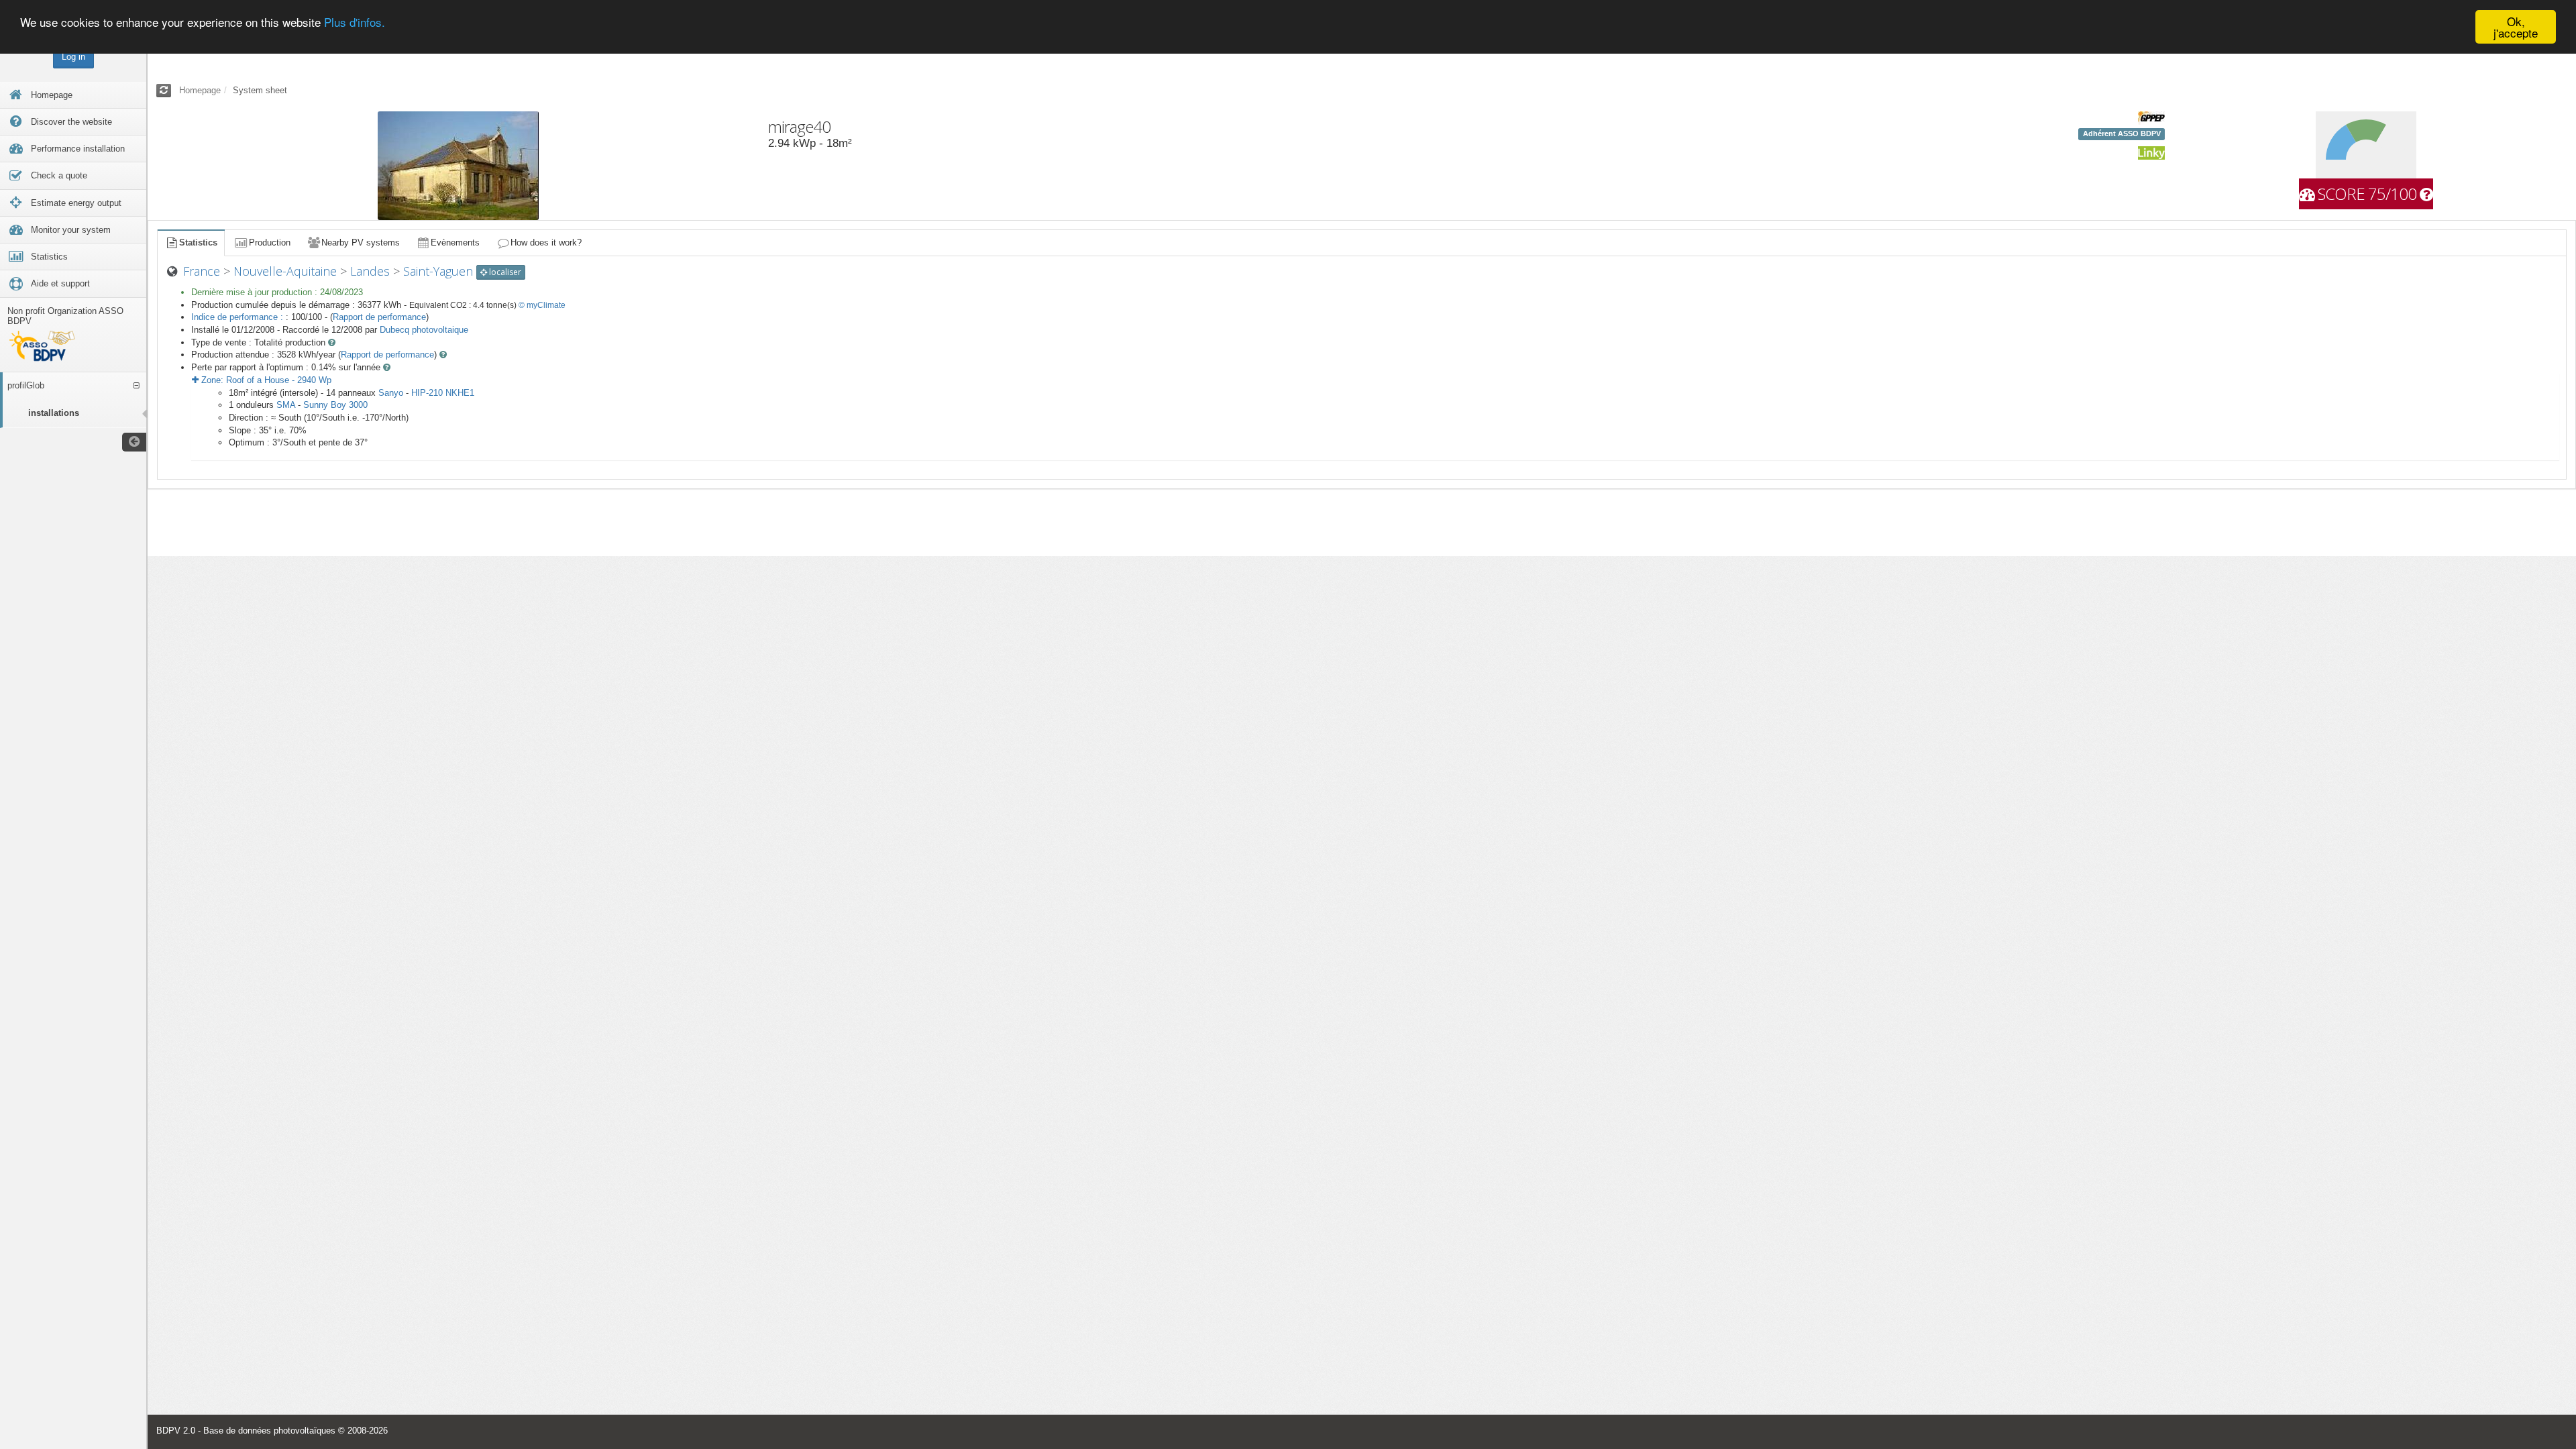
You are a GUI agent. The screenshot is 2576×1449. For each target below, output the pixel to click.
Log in (73, 57)
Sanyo (391, 393)
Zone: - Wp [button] (265, 380)
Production (270, 243)
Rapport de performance (379, 317)
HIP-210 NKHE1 (443, 393)
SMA (286, 405)
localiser (504, 272)
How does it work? (546, 243)
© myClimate (542, 305)
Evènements (455, 243)
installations (54, 413)
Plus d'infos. (355, 22)
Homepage (200, 90)
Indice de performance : (238, 317)
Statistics (198, 243)
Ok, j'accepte (2516, 27)
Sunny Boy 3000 (335, 405)
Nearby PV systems (361, 243)
